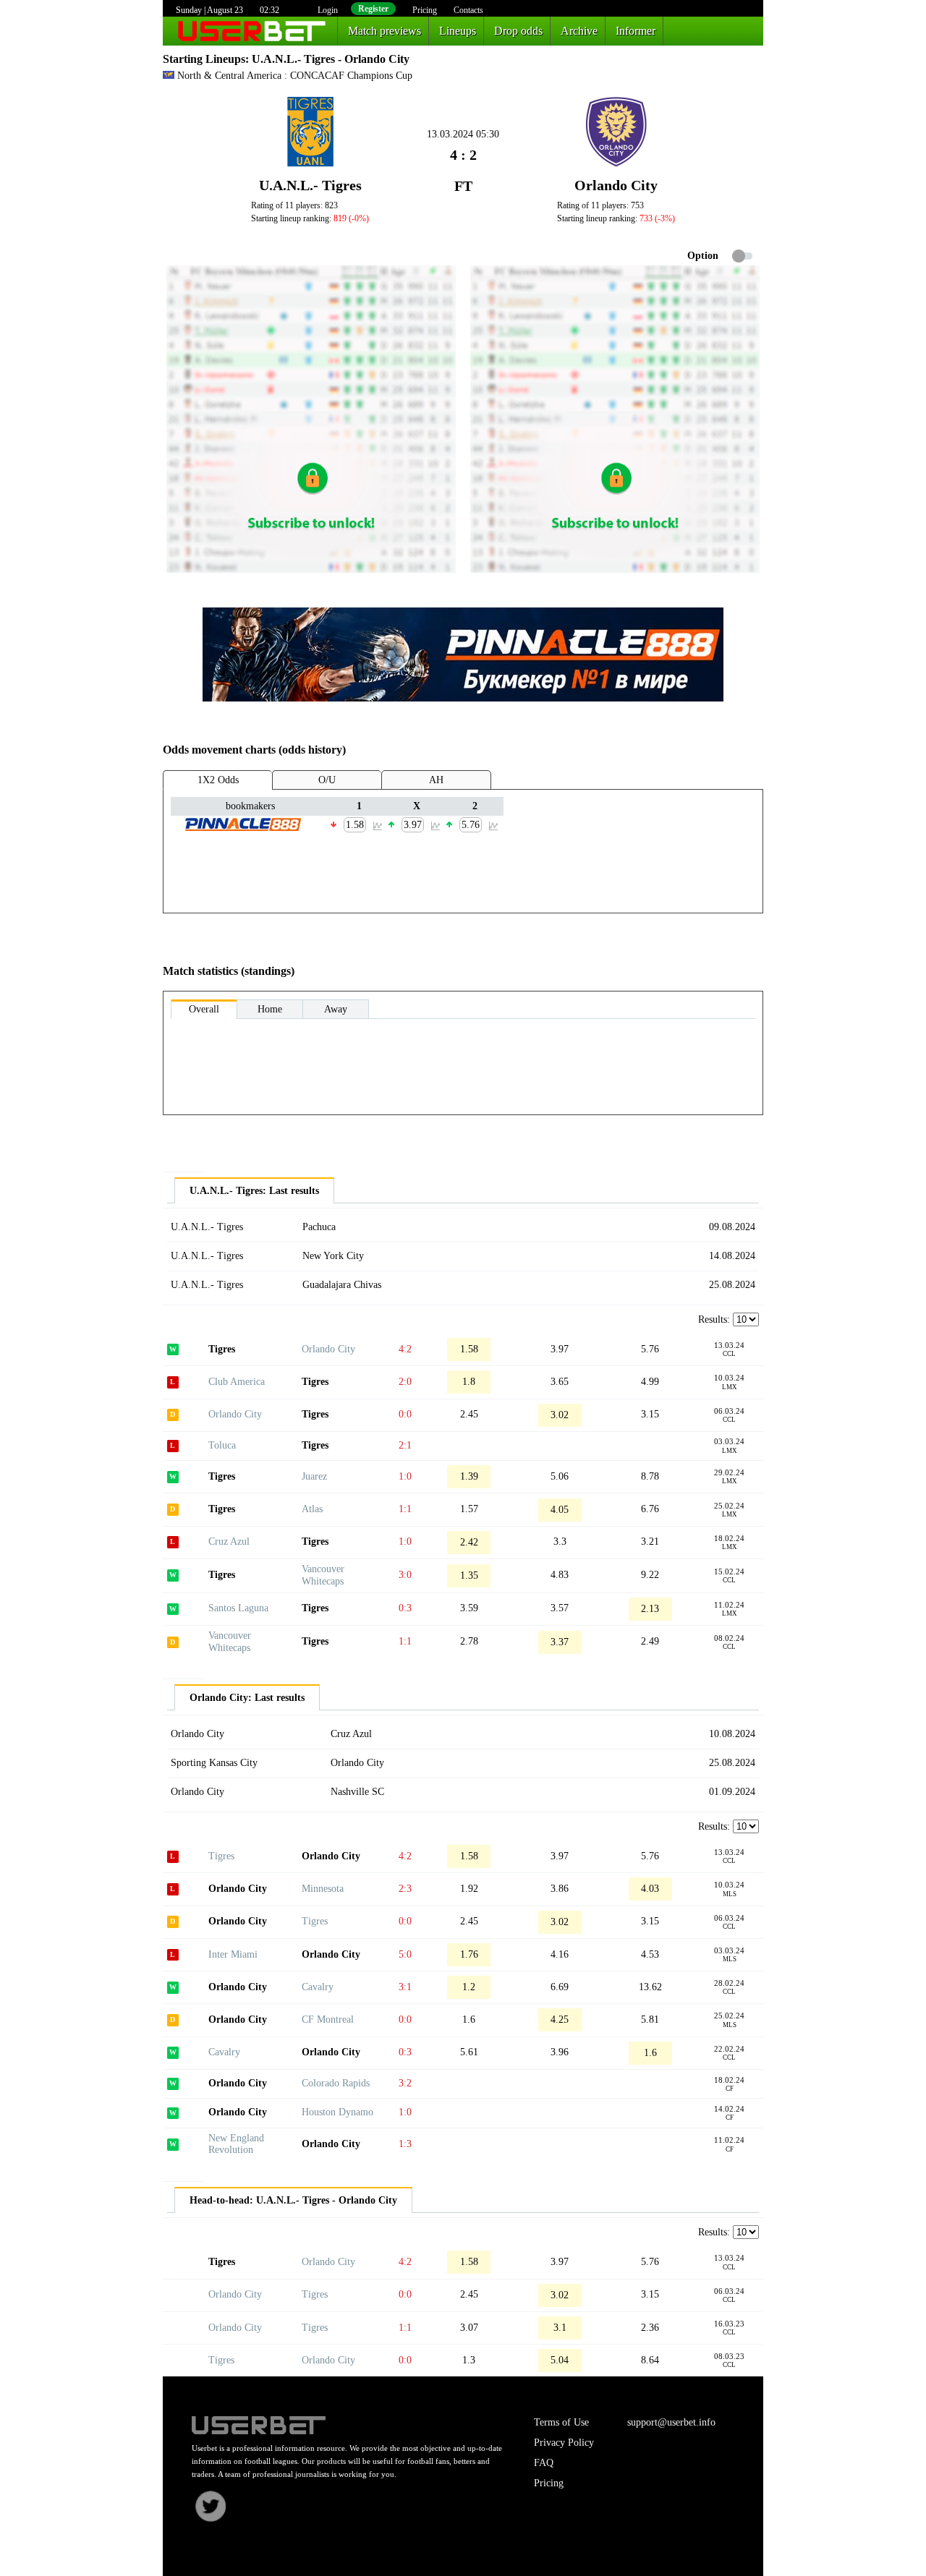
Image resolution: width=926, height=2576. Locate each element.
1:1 (405, 1509)
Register (373, 9)
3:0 (405, 1575)
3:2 (405, 2083)
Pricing (425, 10)
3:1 (405, 1987)
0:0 (405, 1414)
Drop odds (518, 31)
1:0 (405, 1476)
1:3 (405, 2144)
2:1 (405, 1445)
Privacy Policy (564, 2443)
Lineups (458, 31)
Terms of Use (561, 2422)
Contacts (468, 10)
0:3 (405, 1608)
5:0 (405, 1954)
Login (328, 10)
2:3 (405, 1889)
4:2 (405, 1349)
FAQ (544, 2463)
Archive (579, 31)
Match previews (385, 31)
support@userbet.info (671, 2422)
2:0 (405, 1382)
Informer (636, 31)
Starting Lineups (204, 59)
